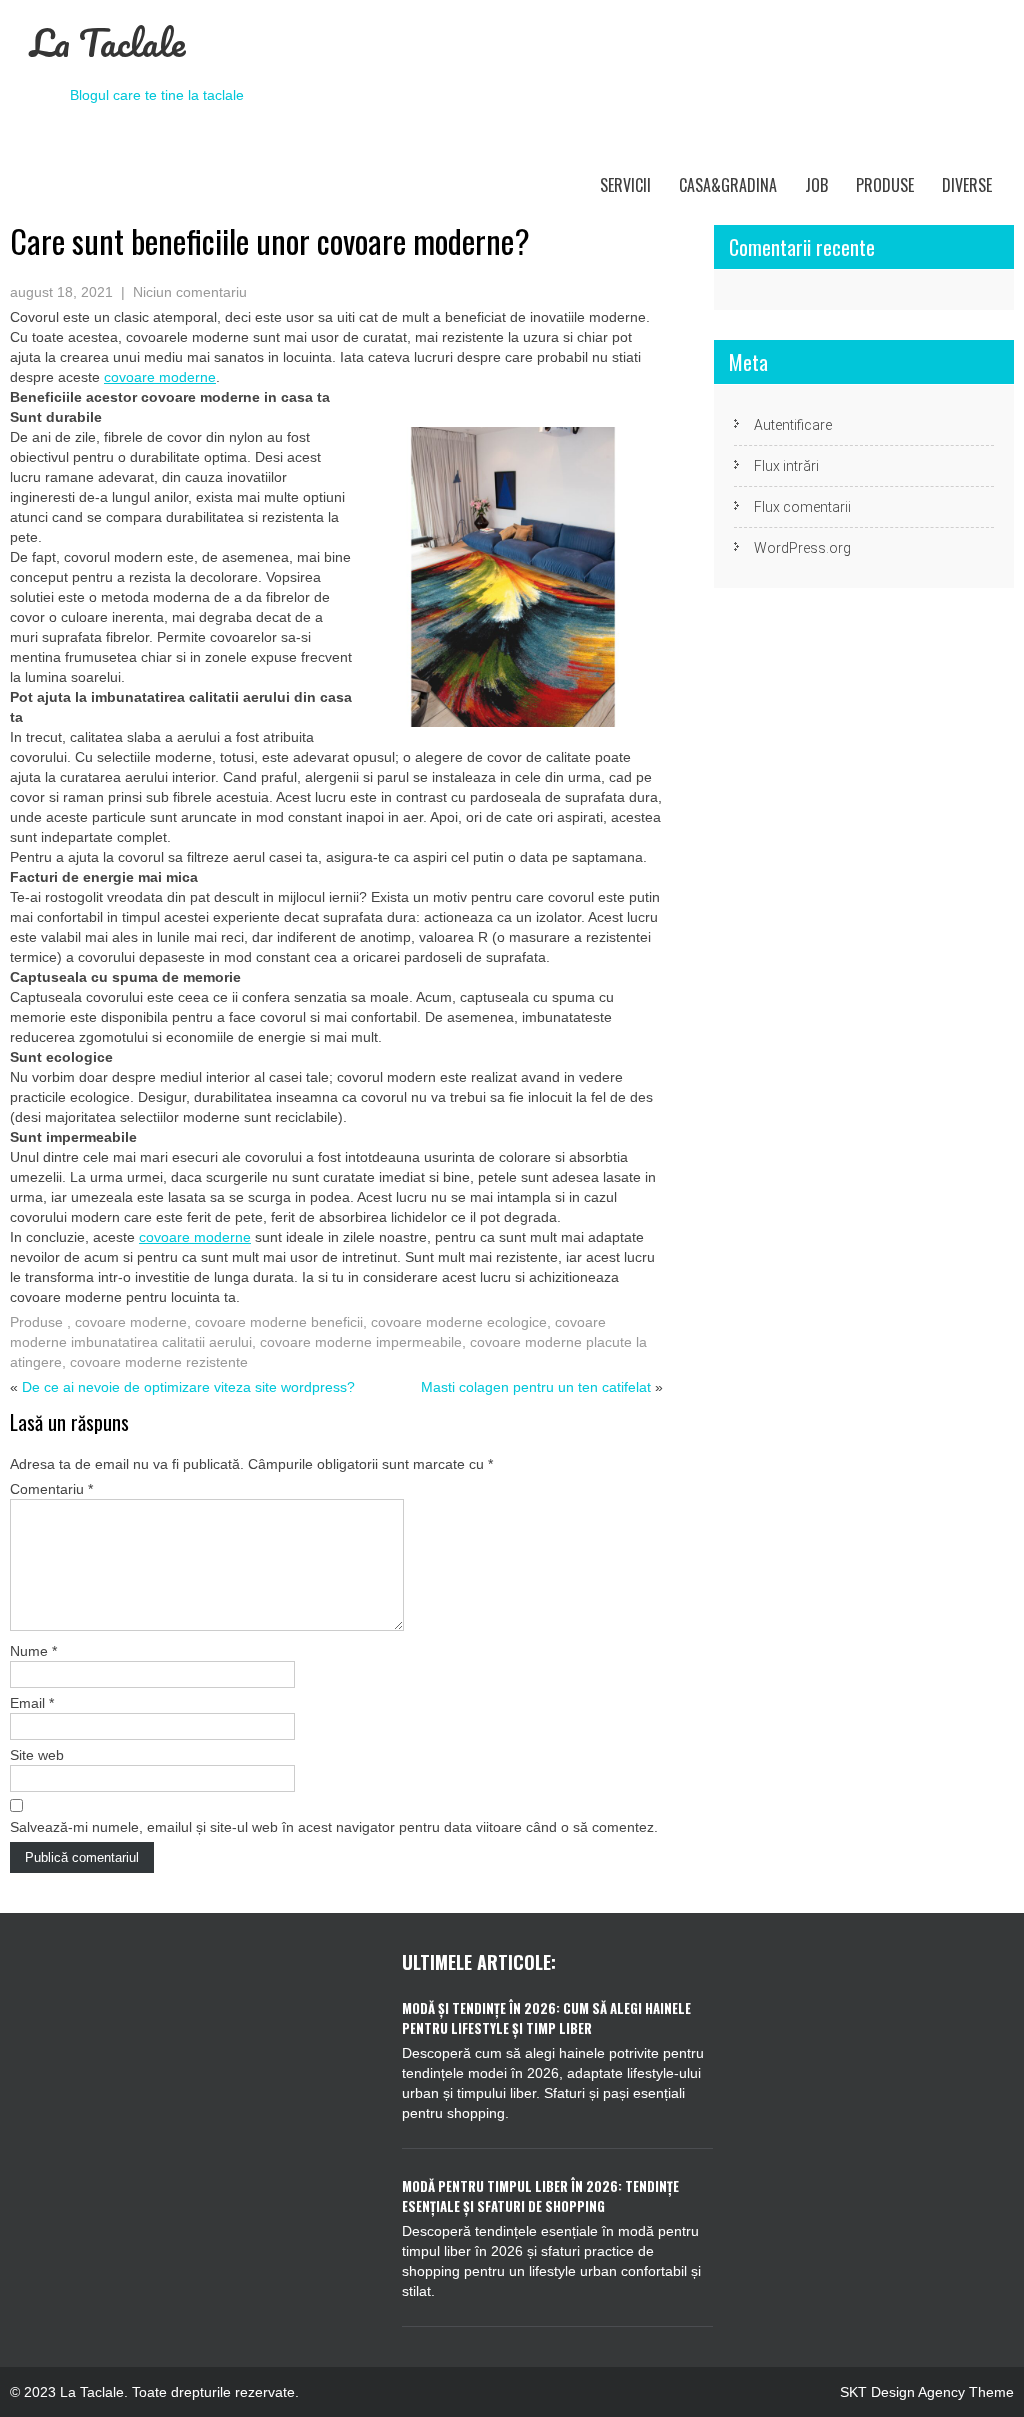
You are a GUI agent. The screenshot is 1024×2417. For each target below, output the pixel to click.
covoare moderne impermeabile (361, 1342)
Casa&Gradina (728, 185)
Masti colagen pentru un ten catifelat (536, 1387)
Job (816, 185)
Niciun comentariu (190, 292)
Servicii (625, 185)
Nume (33, 1651)
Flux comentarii (802, 507)
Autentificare (793, 425)
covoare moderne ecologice (459, 1322)
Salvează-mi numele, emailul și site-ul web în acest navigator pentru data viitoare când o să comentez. (334, 1827)
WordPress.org (802, 548)
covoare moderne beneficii (279, 1322)
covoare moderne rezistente (159, 1362)
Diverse (967, 185)
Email (32, 1703)
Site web (37, 1755)
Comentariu (51, 1489)
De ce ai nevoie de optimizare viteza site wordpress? (188, 1387)
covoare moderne (131, 1322)
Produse (885, 185)
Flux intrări (786, 466)
